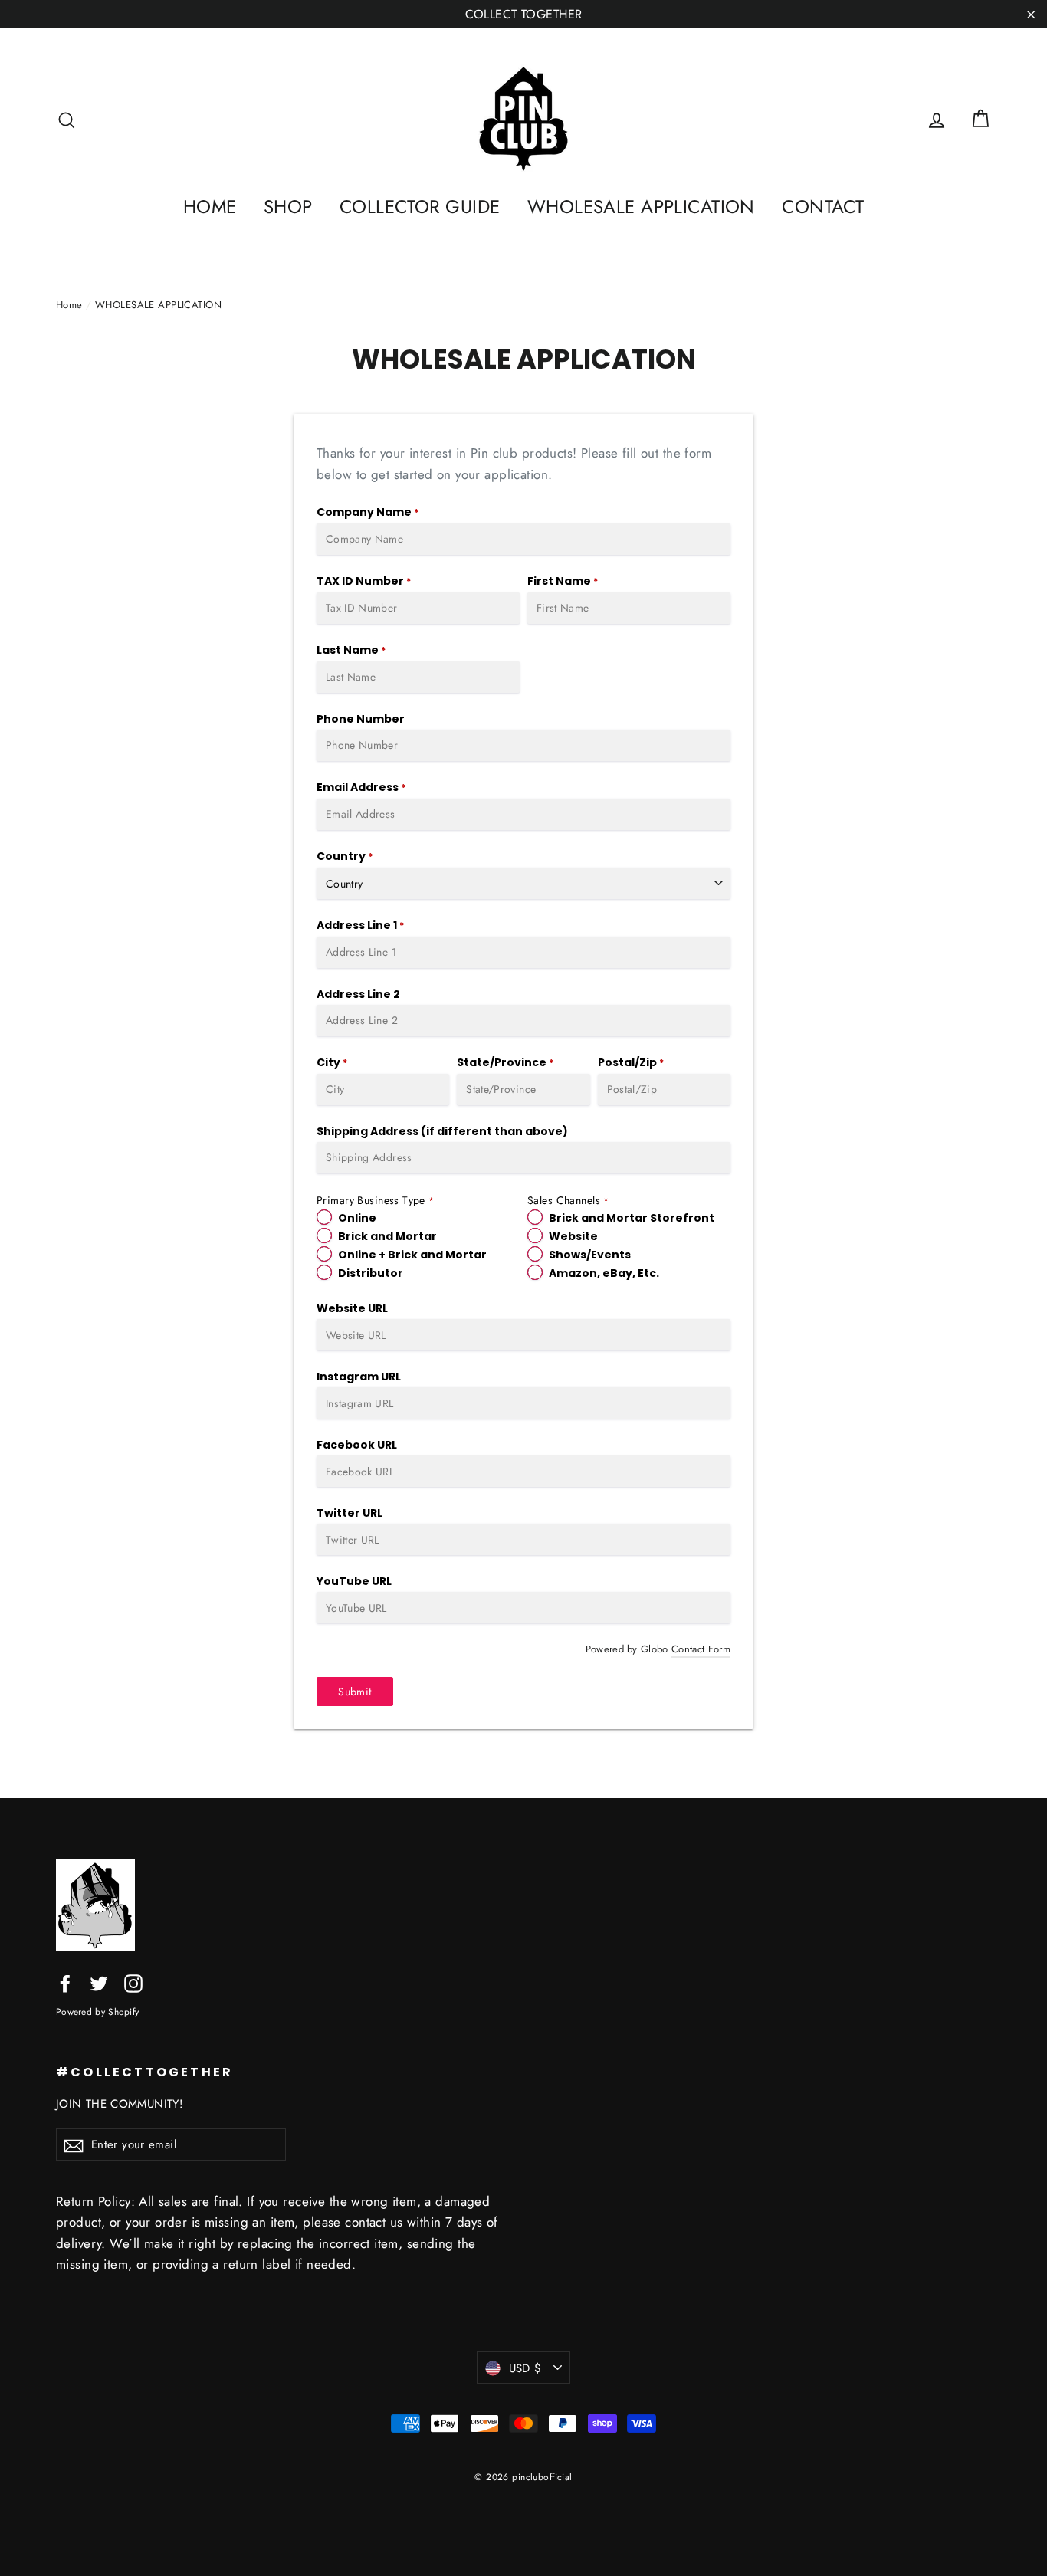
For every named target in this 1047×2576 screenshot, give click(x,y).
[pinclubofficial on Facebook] (65, 1982)
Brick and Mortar (387, 1236)
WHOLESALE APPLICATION (641, 207)
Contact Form (701, 1649)
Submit (354, 1692)
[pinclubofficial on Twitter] (99, 1982)
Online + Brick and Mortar (412, 1255)
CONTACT (823, 207)
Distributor (371, 1273)
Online (357, 1218)
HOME (210, 207)
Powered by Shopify (97, 2012)
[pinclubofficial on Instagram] (133, 1982)
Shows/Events (590, 1255)
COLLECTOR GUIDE (420, 207)
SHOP (288, 207)
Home (69, 305)
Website (573, 1236)
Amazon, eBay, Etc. (604, 1273)
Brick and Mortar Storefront (632, 1218)
